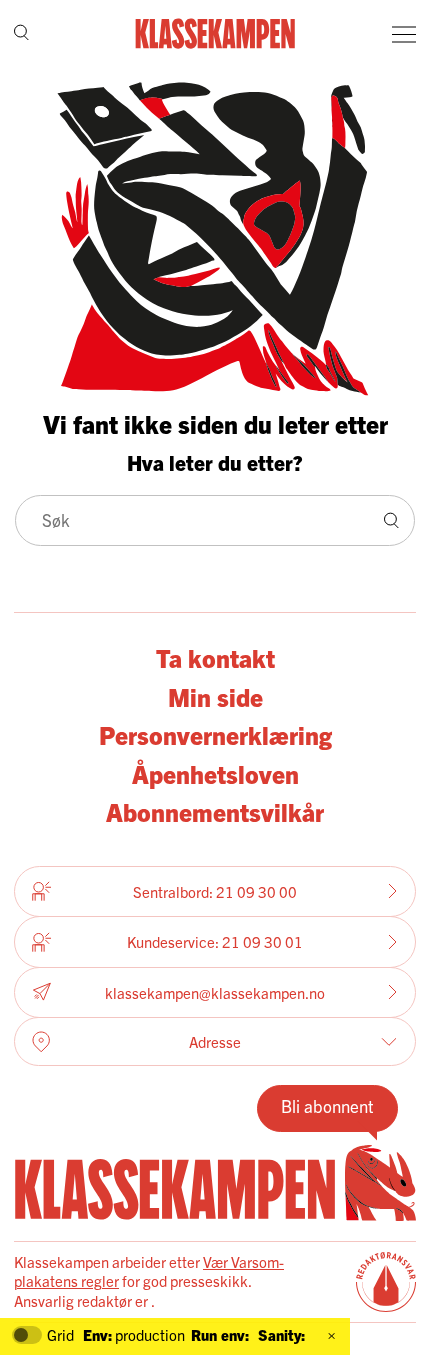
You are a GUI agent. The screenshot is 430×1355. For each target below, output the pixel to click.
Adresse (215, 1041)
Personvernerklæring (215, 734)
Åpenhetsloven (215, 773)
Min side (215, 696)
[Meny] (404, 34)
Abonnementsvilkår (215, 811)
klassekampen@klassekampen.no (215, 992)
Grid (60, 1335)
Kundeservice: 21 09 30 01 (215, 941)
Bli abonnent (327, 1105)
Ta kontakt (215, 657)
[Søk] (21, 34)
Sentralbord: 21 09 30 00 (215, 891)
